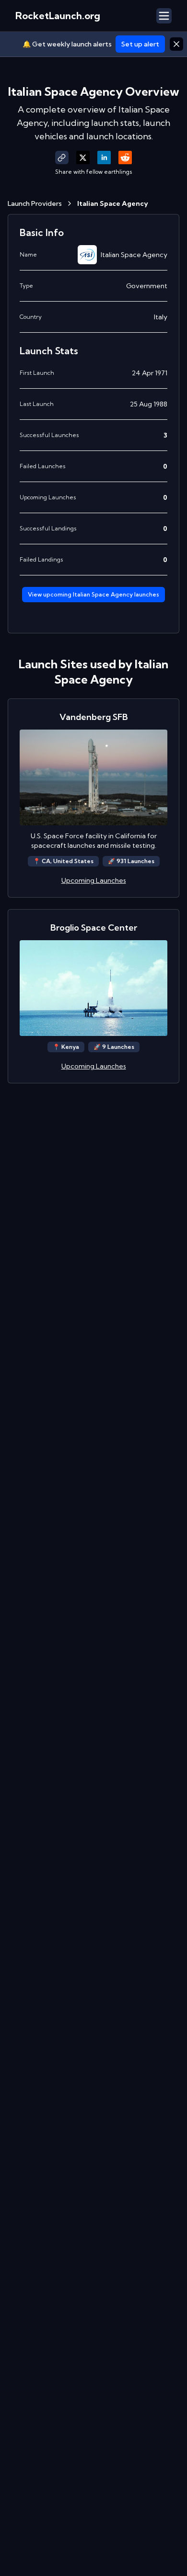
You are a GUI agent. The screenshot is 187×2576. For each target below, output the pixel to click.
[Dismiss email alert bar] (176, 44)
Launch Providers (35, 203)
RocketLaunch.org (58, 16)
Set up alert (140, 44)
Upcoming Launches (94, 880)
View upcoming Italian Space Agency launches (93, 594)
